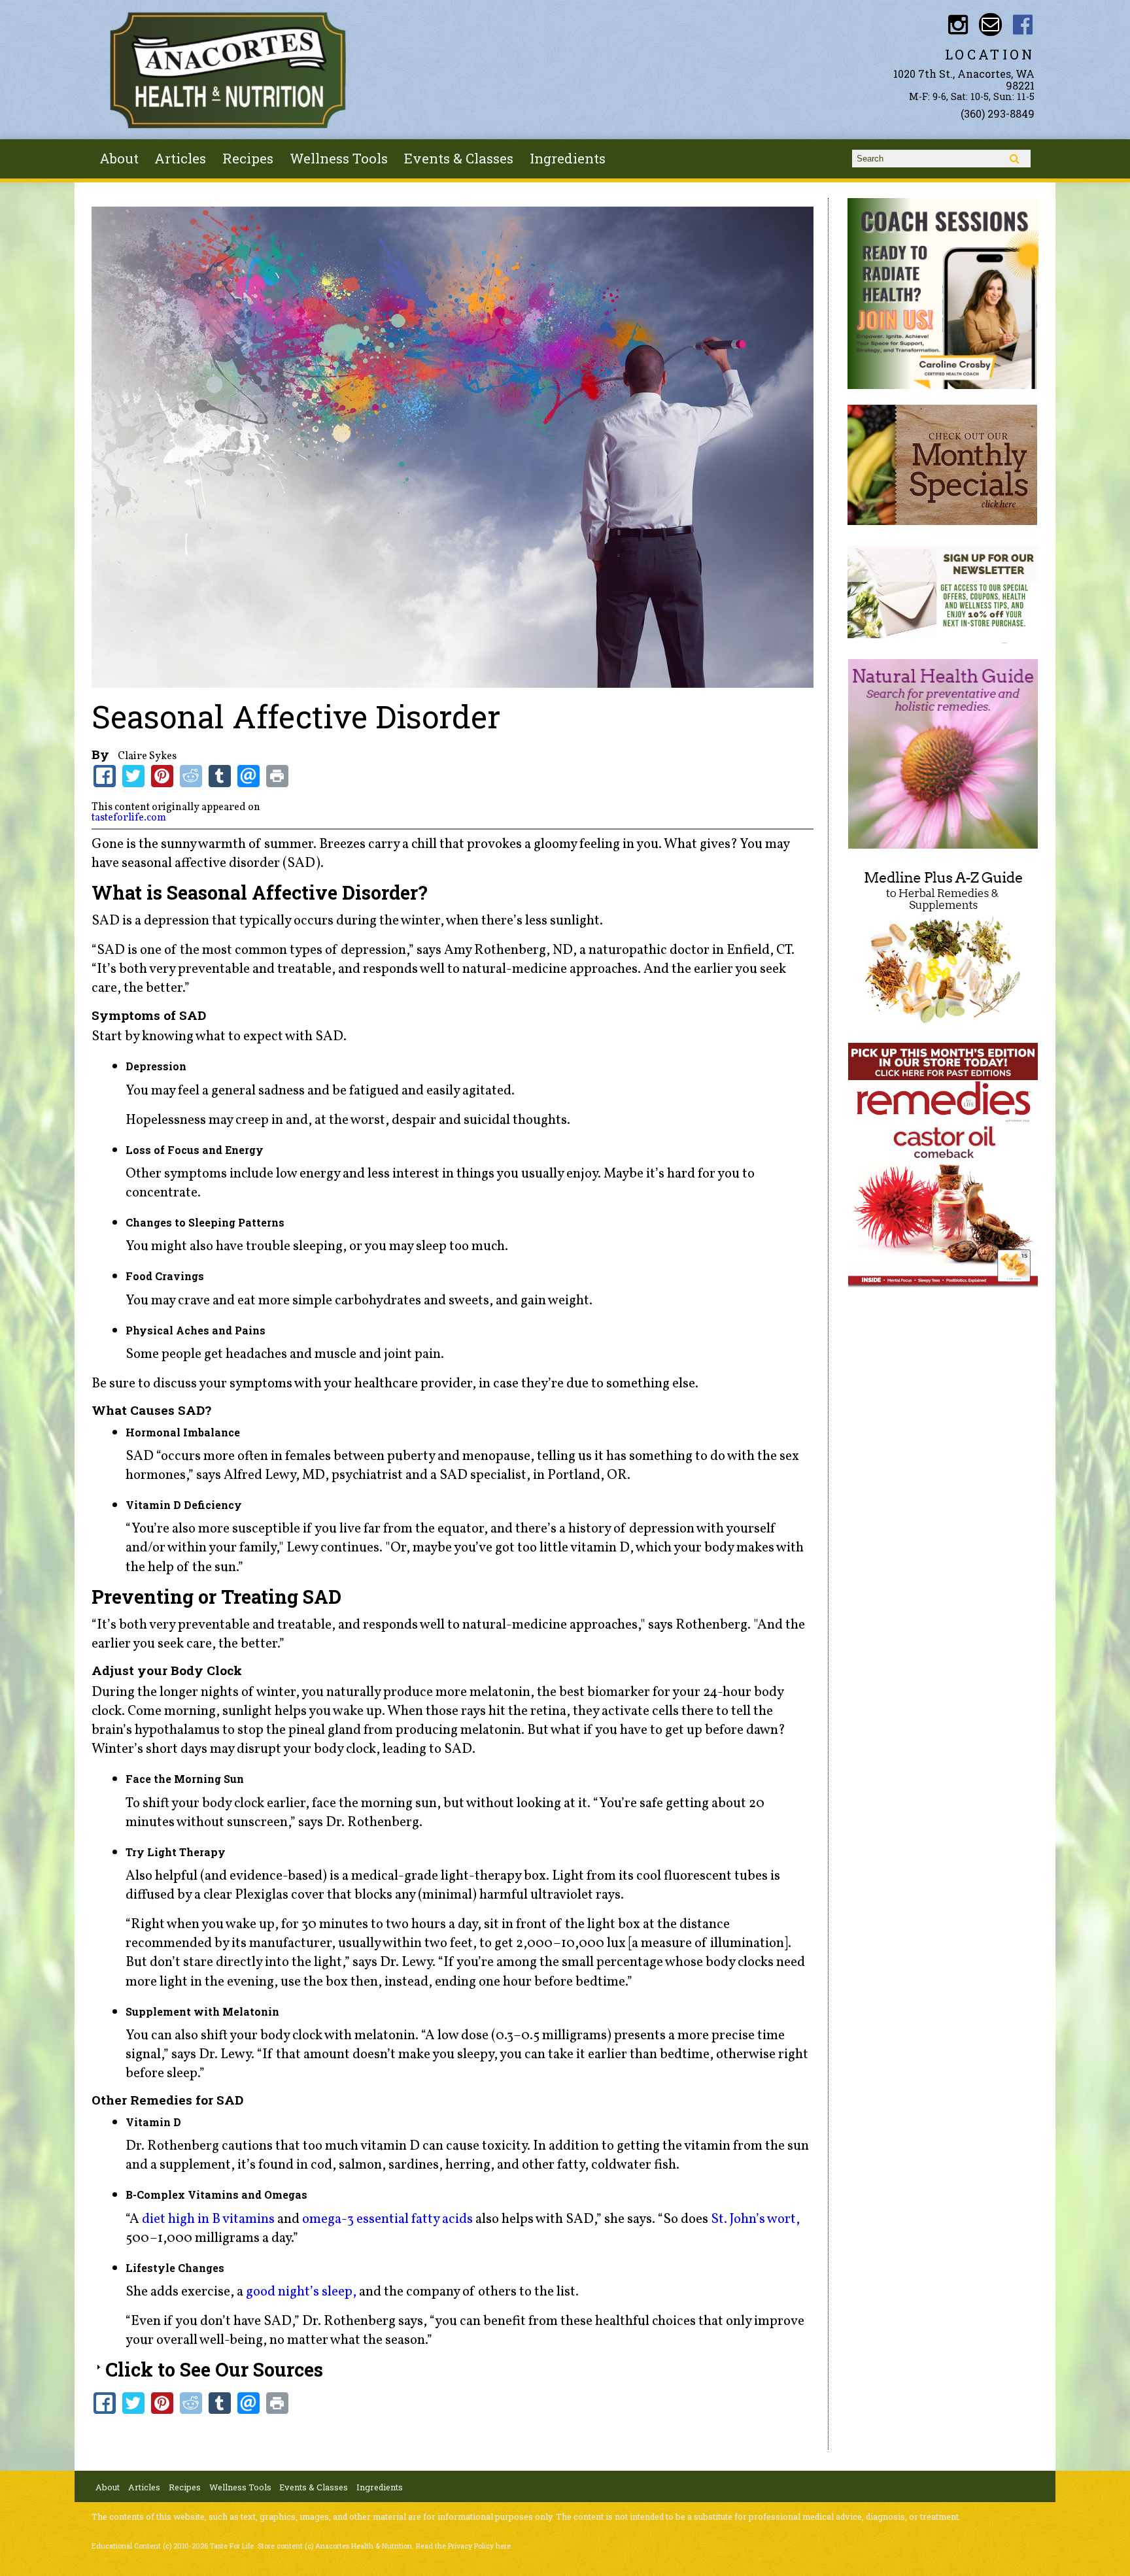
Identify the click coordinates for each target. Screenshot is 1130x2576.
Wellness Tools (339, 158)
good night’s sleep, (302, 2292)
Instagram (958, 25)
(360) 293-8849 (998, 113)
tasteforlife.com (129, 818)
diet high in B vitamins (208, 2219)
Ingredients (568, 158)
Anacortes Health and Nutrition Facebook (1023, 25)
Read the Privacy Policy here (463, 2546)
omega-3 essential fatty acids (389, 2219)
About (119, 158)
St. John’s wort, (755, 2219)
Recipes (248, 158)
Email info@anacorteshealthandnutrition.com (990, 25)
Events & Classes (459, 158)
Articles (180, 158)
